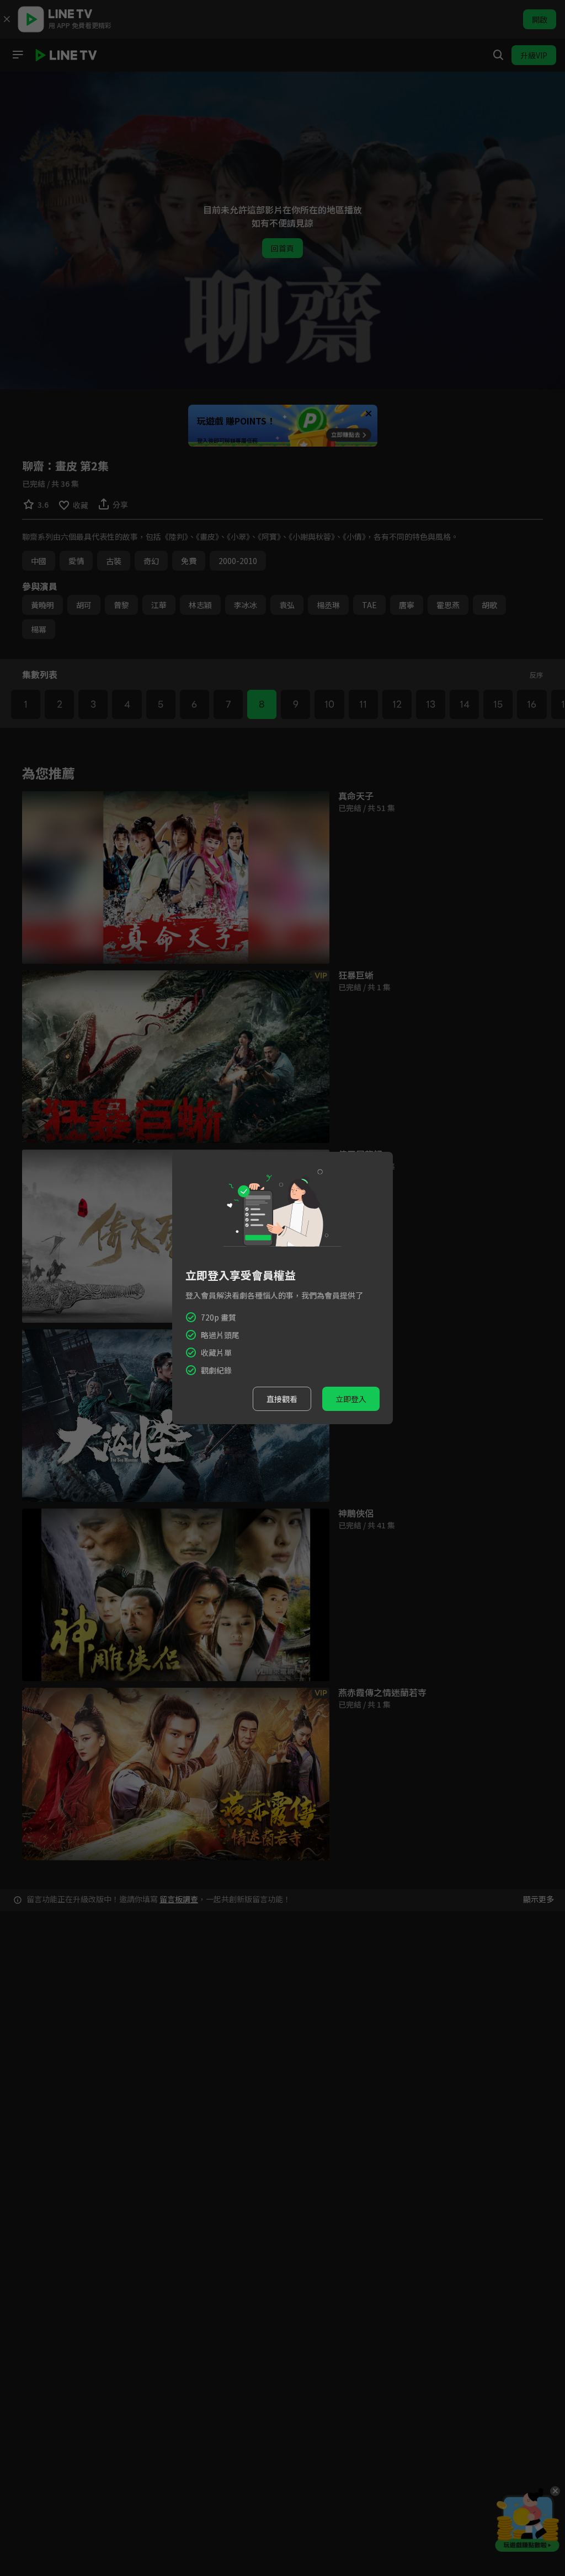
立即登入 (351, 1399)
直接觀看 (282, 1399)
